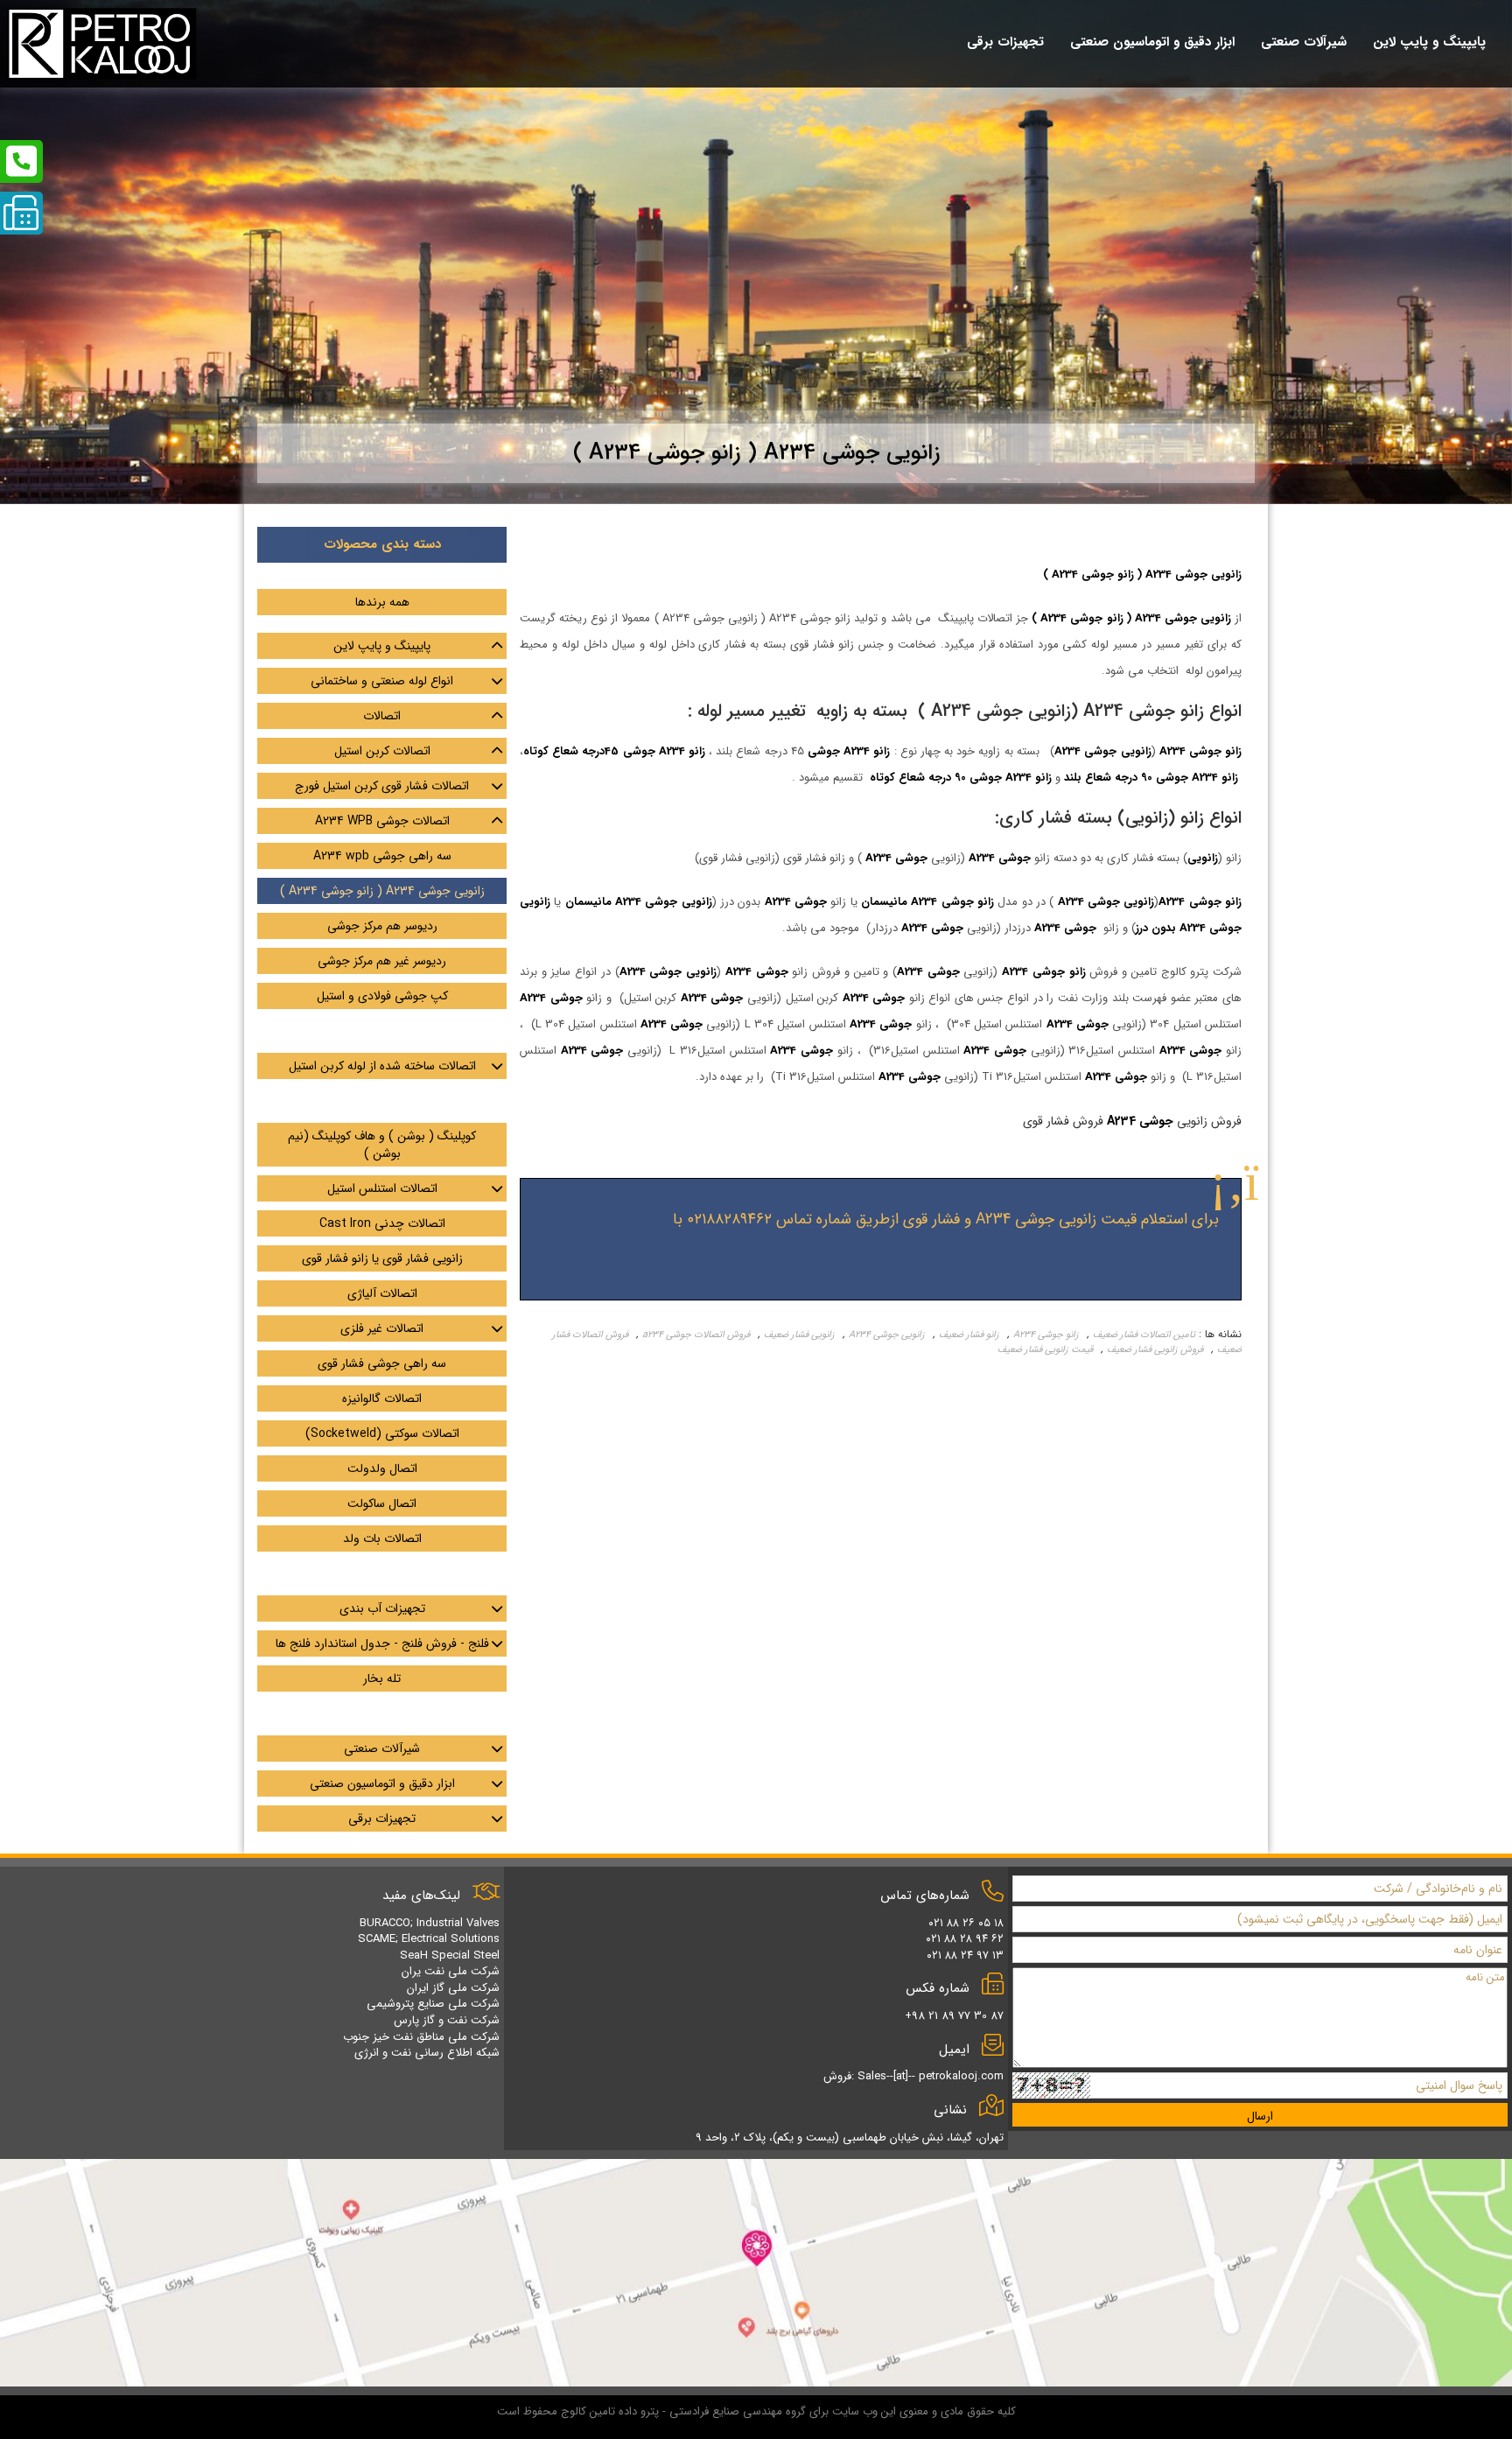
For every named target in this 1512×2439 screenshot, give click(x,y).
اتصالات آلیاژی (382, 1293)
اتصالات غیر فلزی (382, 1328)
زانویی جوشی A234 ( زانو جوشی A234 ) (382, 891)
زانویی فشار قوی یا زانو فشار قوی (382, 1258)
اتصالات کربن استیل (382, 751)
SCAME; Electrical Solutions (429, 1939)
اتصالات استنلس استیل (382, 1188)
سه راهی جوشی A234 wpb (382, 856)
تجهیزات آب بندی (382, 1608)
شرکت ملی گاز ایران (453, 1988)
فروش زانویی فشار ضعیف (1155, 1350)
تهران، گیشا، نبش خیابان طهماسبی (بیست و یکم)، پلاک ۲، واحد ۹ (850, 2138)
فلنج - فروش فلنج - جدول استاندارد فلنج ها (382, 1644)
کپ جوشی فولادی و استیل (382, 996)
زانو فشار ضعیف (969, 1335)
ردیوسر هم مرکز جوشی (382, 926)
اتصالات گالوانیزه (382, 1398)
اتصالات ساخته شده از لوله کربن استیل (382, 1066)
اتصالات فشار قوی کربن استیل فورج (382, 786)
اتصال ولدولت (382, 1468)
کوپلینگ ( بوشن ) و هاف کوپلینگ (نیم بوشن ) (382, 1145)
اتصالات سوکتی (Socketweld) (382, 1433)
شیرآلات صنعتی (382, 1749)
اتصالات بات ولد (382, 1538)
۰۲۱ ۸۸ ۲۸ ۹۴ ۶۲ (965, 1939)
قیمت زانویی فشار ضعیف (1045, 1350)
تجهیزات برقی (382, 1819)
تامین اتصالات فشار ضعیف (1144, 1335)
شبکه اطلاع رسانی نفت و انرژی (427, 2053)
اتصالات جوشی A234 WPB (382, 821)
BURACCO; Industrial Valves (430, 1923)
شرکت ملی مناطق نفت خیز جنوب (421, 2037)
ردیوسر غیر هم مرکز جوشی (382, 961)
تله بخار (382, 1679)
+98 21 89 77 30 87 (954, 2016)
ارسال (1260, 2116)
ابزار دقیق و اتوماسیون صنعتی (382, 1784)
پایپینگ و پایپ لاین (382, 646)
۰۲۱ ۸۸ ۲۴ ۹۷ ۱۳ (965, 1955)
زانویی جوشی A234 (887, 1335)
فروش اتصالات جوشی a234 (696, 1335)
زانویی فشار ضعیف (799, 1335)
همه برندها (382, 602)
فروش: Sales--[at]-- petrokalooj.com (913, 2076)
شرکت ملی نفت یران (451, 1971)
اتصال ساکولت (382, 1503)
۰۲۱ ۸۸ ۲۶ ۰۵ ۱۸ (966, 1923)
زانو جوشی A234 (1046, 1335)
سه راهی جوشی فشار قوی (382, 1363)
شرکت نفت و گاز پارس (447, 2020)
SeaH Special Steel (450, 1955)
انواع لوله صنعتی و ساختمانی (382, 681)
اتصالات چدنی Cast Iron (382, 1223)
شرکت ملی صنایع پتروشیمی (433, 2004)
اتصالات (382, 716)
